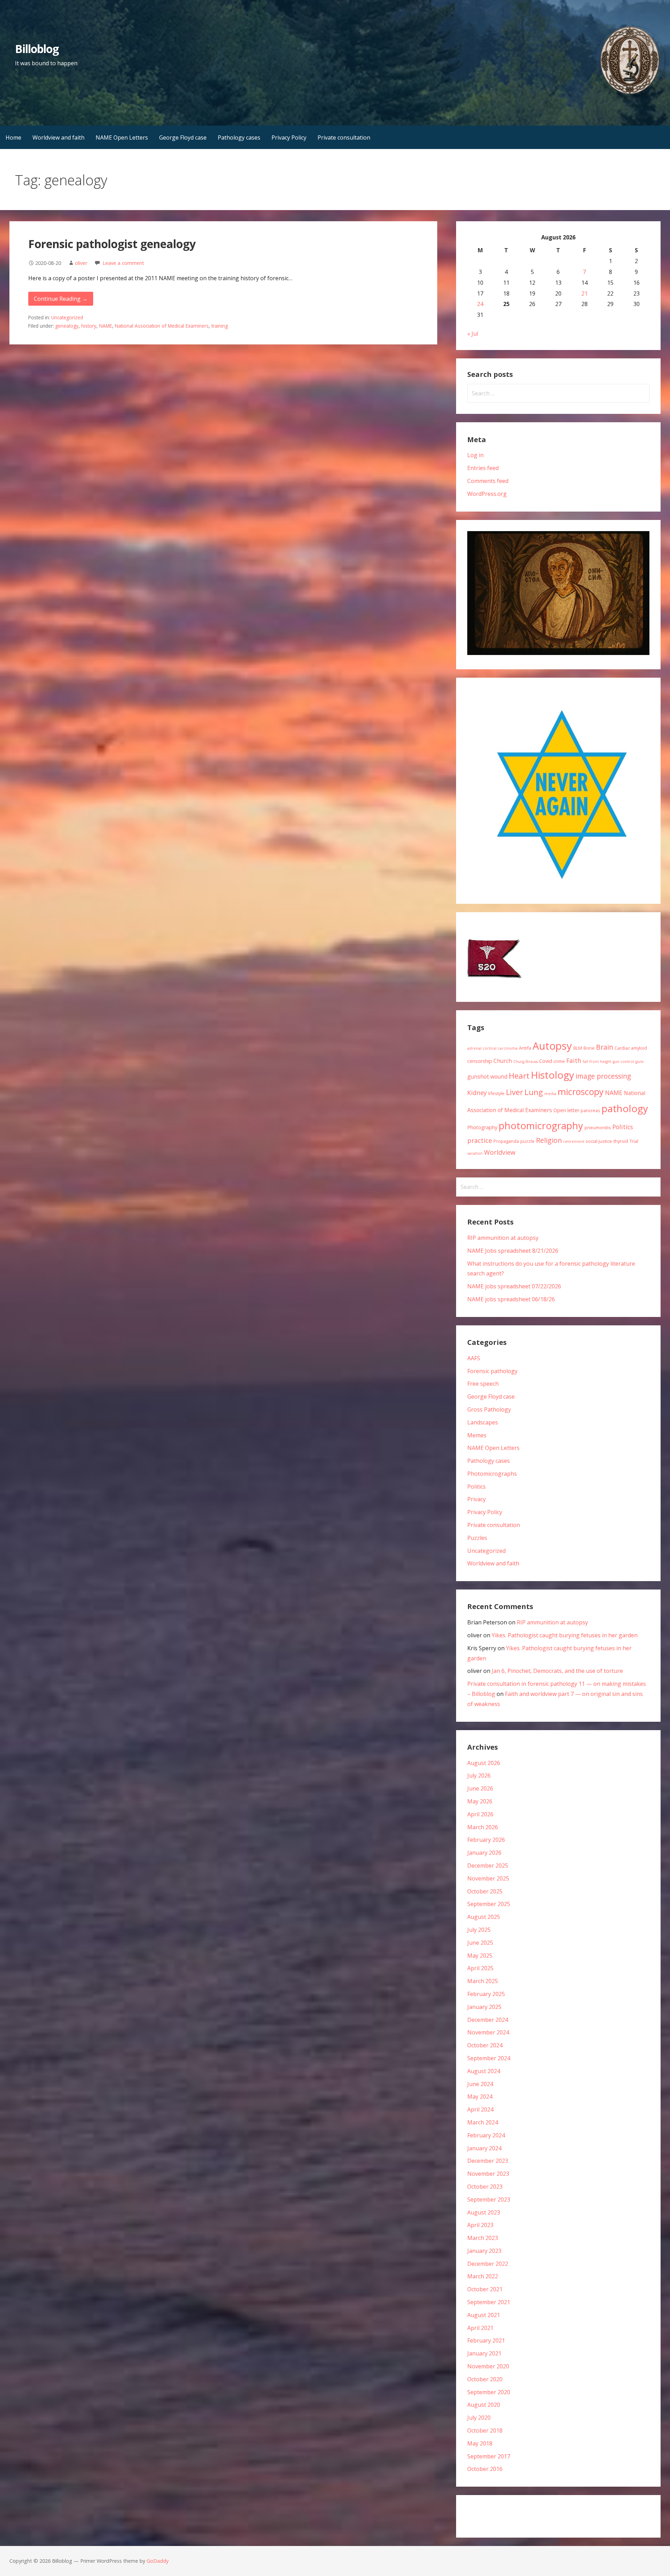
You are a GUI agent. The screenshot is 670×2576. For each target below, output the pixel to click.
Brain (605, 1047)
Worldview (500, 1152)
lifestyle (496, 1093)
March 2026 (483, 1827)
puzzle (527, 1141)
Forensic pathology (492, 1371)
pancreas (590, 1110)
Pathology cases (239, 137)
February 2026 (486, 1840)
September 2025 (489, 1904)
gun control (623, 1062)
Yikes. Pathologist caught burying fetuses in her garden (565, 1635)
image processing (603, 1076)
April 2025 (480, 1968)
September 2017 (489, 2456)
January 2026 (484, 1853)
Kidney (477, 1093)
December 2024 (488, 2020)
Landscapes (483, 1422)
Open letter (566, 1110)
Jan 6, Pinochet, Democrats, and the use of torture (557, 1671)
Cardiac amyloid (631, 1048)
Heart (519, 1075)
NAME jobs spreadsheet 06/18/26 (511, 1299)
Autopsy (552, 1046)
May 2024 (480, 2097)
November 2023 (488, 2174)
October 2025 (485, 1891)
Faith (574, 1060)
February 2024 (486, 2135)
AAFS (474, 1358)
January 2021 (484, 2353)
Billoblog (37, 49)
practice (480, 1140)
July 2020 (479, 2418)
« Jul (473, 334)
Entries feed (483, 468)
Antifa (525, 1048)
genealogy (67, 326)
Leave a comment (123, 263)
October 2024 (485, 2045)
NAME (106, 326)
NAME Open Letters (122, 137)
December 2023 (488, 2161)
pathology (625, 1108)
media (550, 1094)
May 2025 (480, 1956)
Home (13, 137)
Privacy (477, 1499)
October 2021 (485, 2289)
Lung (534, 1092)
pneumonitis (598, 1127)
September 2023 (489, 2199)
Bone (589, 1048)
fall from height (597, 1062)
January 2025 (484, 2007)
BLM (578, 1048)
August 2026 (484, 1763)
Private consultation (344, 137)
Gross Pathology (489, 1409)
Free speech (483, 1384)
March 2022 (483, 2276)
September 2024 (489, 2058)
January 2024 (484, 2148)
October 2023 (485, 2187)
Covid (546, 1061)
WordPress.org (487, 494)
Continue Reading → (61, 299)
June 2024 (480, 2084)
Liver (515, 1092)
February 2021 (486, 2340)
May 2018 (480, 2443)
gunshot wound (487, 1077)
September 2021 (489, 2302)
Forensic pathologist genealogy (112, 244)
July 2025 (479, 1930)
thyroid (621, 1141)
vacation (475, 1153)
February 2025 (486, 1994)
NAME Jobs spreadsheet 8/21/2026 (513, 1251)
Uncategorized (67, 317)
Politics (623, 1127)
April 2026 (480, 1814)
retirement (574, 1141)
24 (480, 304)
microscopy (581, 1092)
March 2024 (483, 2122)
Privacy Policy (289, 137)
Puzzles (477, 1538)
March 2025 (483, 1981)
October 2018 (485, 2430)
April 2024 (480, 2109)
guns (639, 1062)
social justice (599, 1141)
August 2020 (484, 2405)
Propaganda (506, 1141)
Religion (549, 1140)
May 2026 (480, 1801)
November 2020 (488, 2366)
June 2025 (480, 1943)
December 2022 (488, 2264)
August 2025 (484, 1917)
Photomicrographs (492, 1474)
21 (585, 293)
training (220, 326)
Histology (552, 1075)
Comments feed (488, 481)
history (89, 326)
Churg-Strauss (526, 1062)
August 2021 (484, 2315)
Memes (477, 1435)
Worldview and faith (58, 137)
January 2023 (484, 2251)
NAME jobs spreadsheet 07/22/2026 (514, 1286)
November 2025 (488, 1878)
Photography (482, 1127)
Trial (634, 1141)
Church (503, 1061)
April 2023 (480, 2225)
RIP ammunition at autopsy (503, 1238)
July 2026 (479, 1775)
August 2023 (484, 2212)
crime (559, 1061)
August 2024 (484, 2071)
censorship (480, 1061)
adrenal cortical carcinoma (492, 1048)
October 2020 (485, 2379)
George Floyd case (183, 137)
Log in (475, 455)
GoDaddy (158, 2561)
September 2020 (489, 2392)
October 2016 (485, 2469)
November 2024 (488, 2032)
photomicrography (541, 1126)
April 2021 (480, 2328)
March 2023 (483, 2238)
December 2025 (488, 1866)
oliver (81, 263)
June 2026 (480, 1788)
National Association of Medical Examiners (162, 326)
